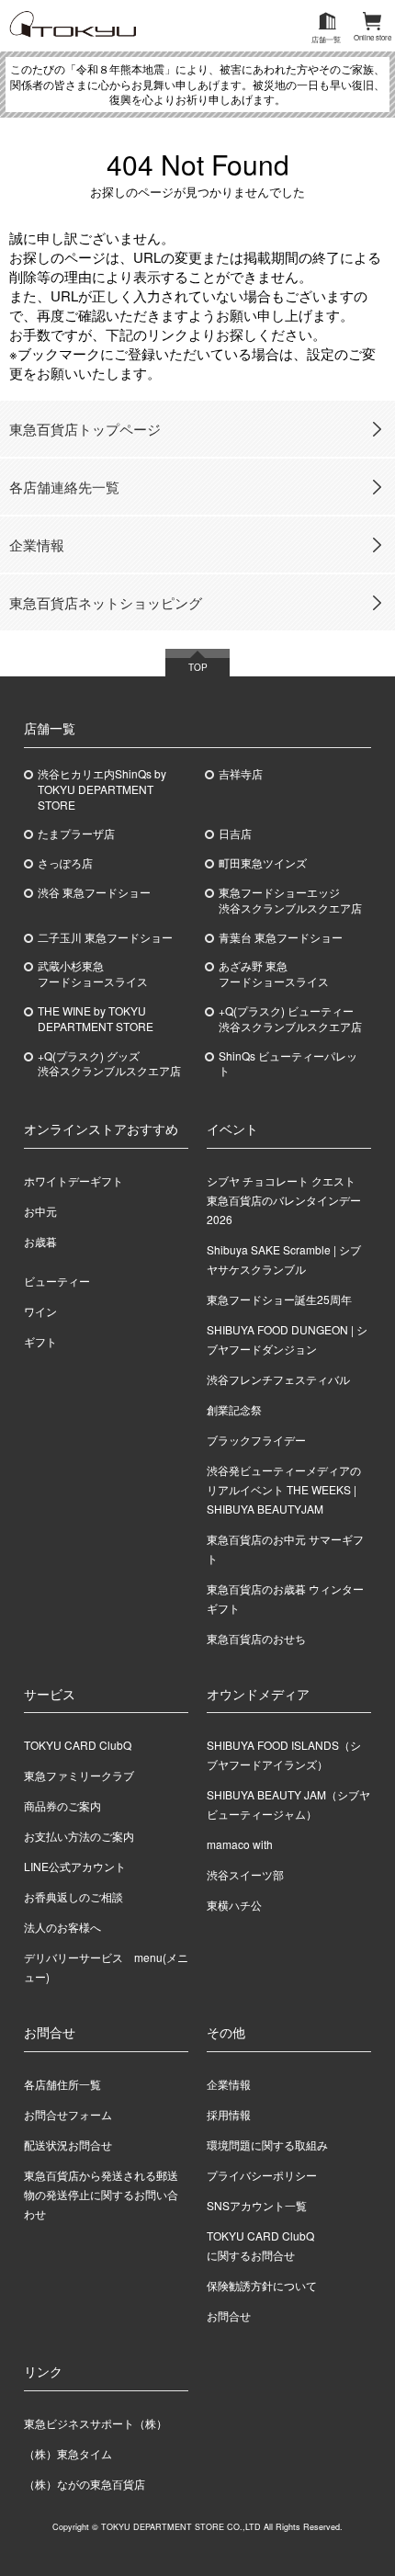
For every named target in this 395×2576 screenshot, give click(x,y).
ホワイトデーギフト (73, 1180)
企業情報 (37, 545)
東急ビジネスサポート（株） (96, 2423)
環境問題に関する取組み (267, 2145)
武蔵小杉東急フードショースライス (93, 974)
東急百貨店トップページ (85, 429)
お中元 (40, 1211)
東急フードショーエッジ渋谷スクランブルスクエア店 (290, 900)
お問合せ (229, 2315)
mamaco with (240, 1844)
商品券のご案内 (62, 1805)
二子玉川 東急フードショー (105, 937)
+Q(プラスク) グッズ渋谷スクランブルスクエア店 (109, 1064)
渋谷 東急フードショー (94, 892)
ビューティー (57, 1281)
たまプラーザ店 (76, 834)
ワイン (40, 1311)
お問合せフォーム (68, 2114)
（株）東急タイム (68, 2453)
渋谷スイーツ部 (245, 1874)
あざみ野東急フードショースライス (274, 974)
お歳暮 (40, 1241)
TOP (198, 667)
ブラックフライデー (256, 1440)
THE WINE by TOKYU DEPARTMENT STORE (96, 1019)
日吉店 (235, 834)
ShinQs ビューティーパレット (288, 1064)
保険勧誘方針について (262, 2285)
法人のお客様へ (62, 1927)
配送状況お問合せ (68, 2145)
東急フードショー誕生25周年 (279, 1299)
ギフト (40, 1341)
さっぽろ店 (65, 863)
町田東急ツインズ (263, 863)
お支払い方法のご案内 (79, 1836)
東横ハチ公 (234, 1905)
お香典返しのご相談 (73, 1896)
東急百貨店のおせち (256, 1638)
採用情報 (229, 2114)
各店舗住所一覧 (62, 2084)
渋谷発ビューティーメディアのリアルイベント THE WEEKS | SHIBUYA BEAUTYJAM (284, 1489)
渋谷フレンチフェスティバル (278, 1379)
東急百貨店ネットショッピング (106, 602)
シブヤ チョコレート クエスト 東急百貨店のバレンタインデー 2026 (287, 1200)
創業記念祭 (234, 1409)
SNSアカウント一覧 (257, 2205)
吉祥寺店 (241, 774)
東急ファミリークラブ (79, 1775)
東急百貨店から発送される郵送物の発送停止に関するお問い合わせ (101, 2194)
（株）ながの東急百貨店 (85, 2484)
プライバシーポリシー (262, 2175)
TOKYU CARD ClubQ (78, 1745)
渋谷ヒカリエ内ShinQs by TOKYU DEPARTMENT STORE (102, 789)
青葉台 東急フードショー (281, 937)
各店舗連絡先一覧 (64, 487)
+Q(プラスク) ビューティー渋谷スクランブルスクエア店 (290, 1019)
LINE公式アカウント (75, 1866)
